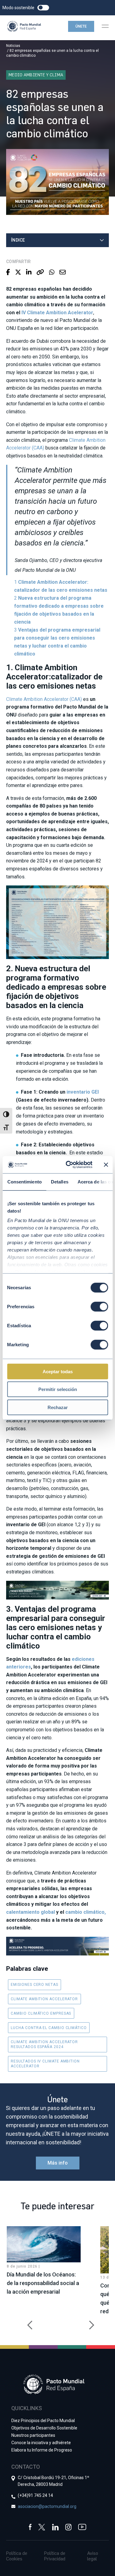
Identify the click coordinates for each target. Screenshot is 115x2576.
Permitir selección (58, 1389)
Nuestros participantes (33, 2435)
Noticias (13, 46)
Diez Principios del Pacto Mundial (43, 2421)
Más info (58, 2163)
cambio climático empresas (41, 2013)
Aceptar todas (58, 1371)
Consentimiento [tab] (24, 1181)
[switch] (99, 1306)
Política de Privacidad (55, 2556)
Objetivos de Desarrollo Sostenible (44, 2428)
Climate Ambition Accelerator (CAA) (44, 699)
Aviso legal (93, 2556)
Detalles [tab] (59, 1181)
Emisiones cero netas (34, 1985)
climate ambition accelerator (44, 1999)
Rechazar (58, 1407)
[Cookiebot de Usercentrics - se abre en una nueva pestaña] (69, 1165)
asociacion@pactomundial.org (47, 2506)
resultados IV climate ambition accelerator (45, 2064)
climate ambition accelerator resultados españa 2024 (44, 2044)
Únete (81, 26)
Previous (28, 2322)
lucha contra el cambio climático (49, 2028)
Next (87, 2322)
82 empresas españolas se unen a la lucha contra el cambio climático (52, 53)
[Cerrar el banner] (106, 1165)
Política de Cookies (17, 2556)
